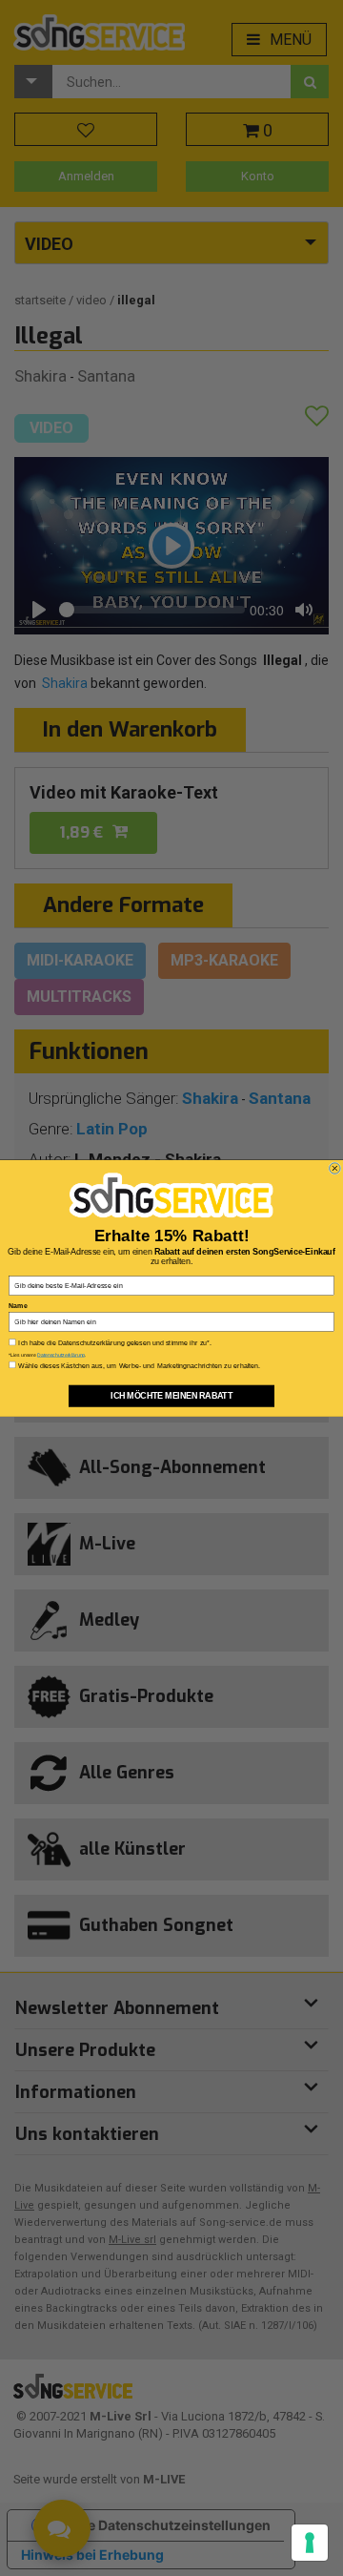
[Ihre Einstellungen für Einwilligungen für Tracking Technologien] (310, 2543)
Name (18, 1305)
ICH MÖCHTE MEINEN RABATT (171, 1396)
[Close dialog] (335, 1168)
